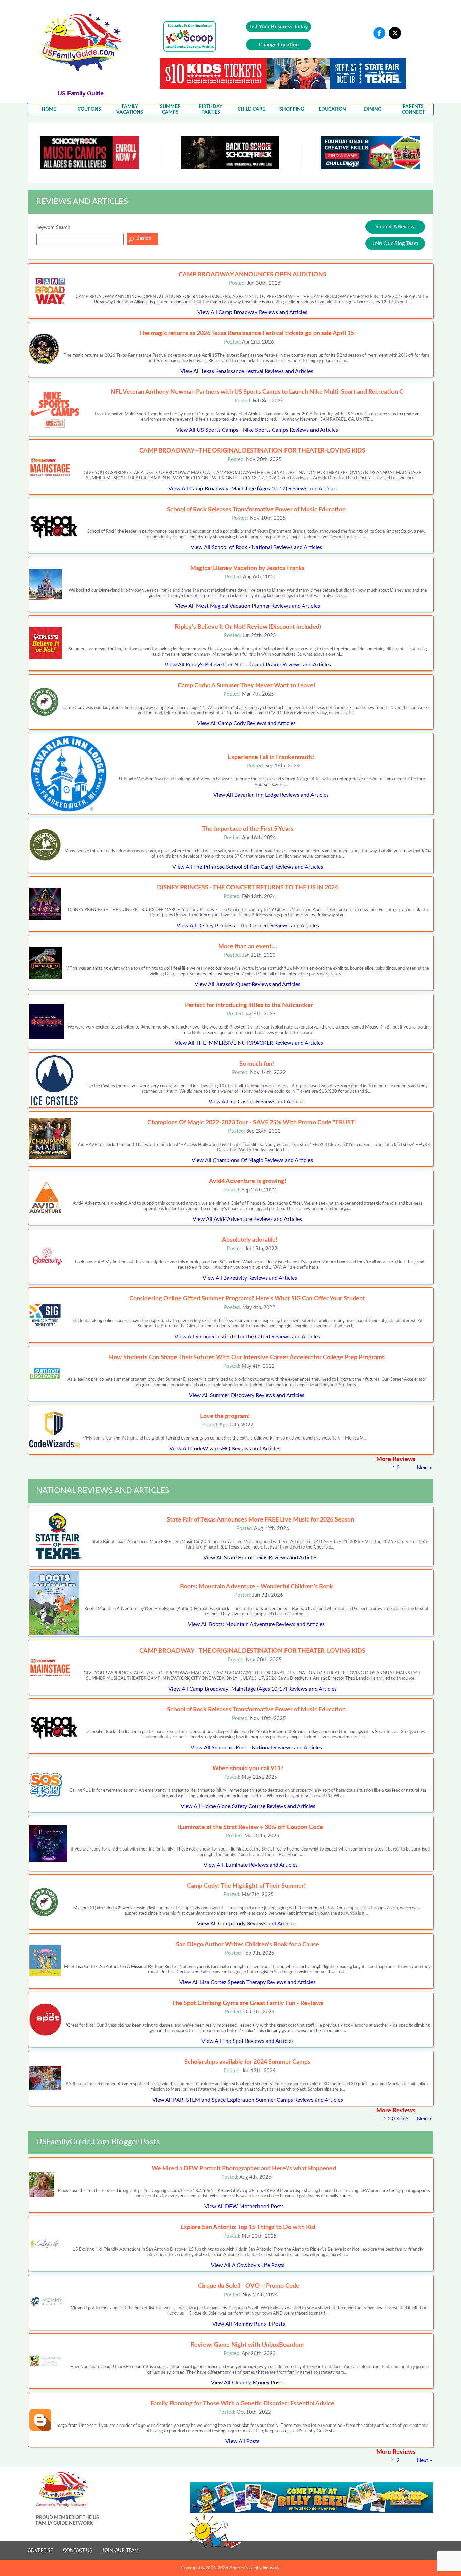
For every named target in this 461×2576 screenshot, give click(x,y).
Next (423, 1468)
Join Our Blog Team (395, 243)
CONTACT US (78, 2551)
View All (252, 312)
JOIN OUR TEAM (120, 2551)
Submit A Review (395, 227)
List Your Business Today (279, 27)
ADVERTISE (40, 2551)
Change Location (279, 45)
